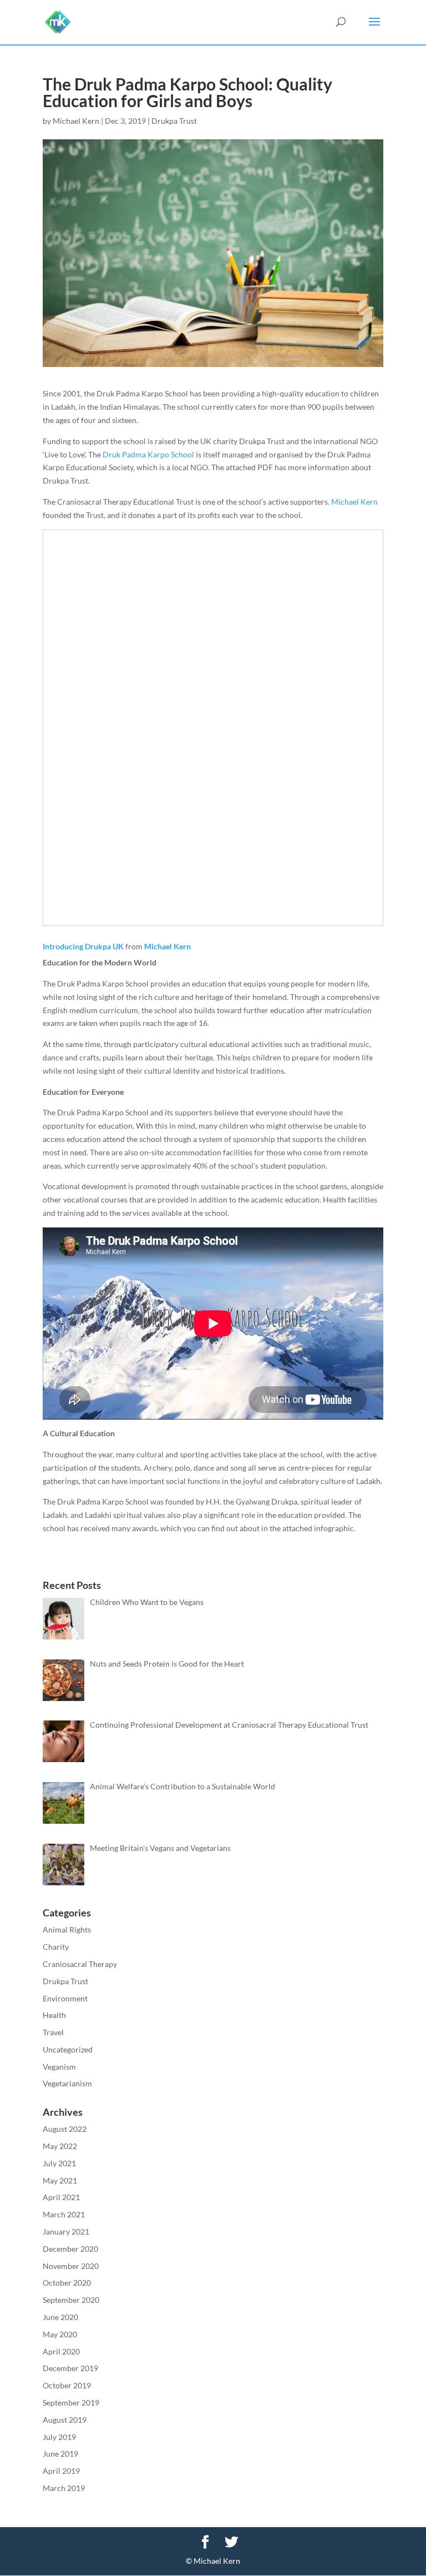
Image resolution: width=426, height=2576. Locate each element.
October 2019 (67, 2385)
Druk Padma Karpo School (148, 454)
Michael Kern (76, 121)
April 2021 (61, 2197)
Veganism (59, 2067)
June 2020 (60, 2317)
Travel (53, 2032)
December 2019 (70, 2368)
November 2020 (71, 2266)
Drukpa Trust (174, 121)
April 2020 (61, 2351)
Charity (56, 1947)
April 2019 (61, 2471)
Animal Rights (67, 1930)
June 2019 (60, 2454)
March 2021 (64, 2214)
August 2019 (65, 2420)
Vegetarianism (67, 2083)
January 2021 (66, 2232)
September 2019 (71, 2403)
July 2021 (59, 2163)
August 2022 (65, 2129)
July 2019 (59, 2437)
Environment (65, 1998)
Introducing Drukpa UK (83, 946)
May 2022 (60, 2146)
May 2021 (60, 2180)
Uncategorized (68, 2049)
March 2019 (64, 2488)
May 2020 (60, 2334)
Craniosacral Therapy (80, 1964)
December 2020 (70, 2249)
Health (54, 2015)
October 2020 (67, 2283)
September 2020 (71, 2300)
